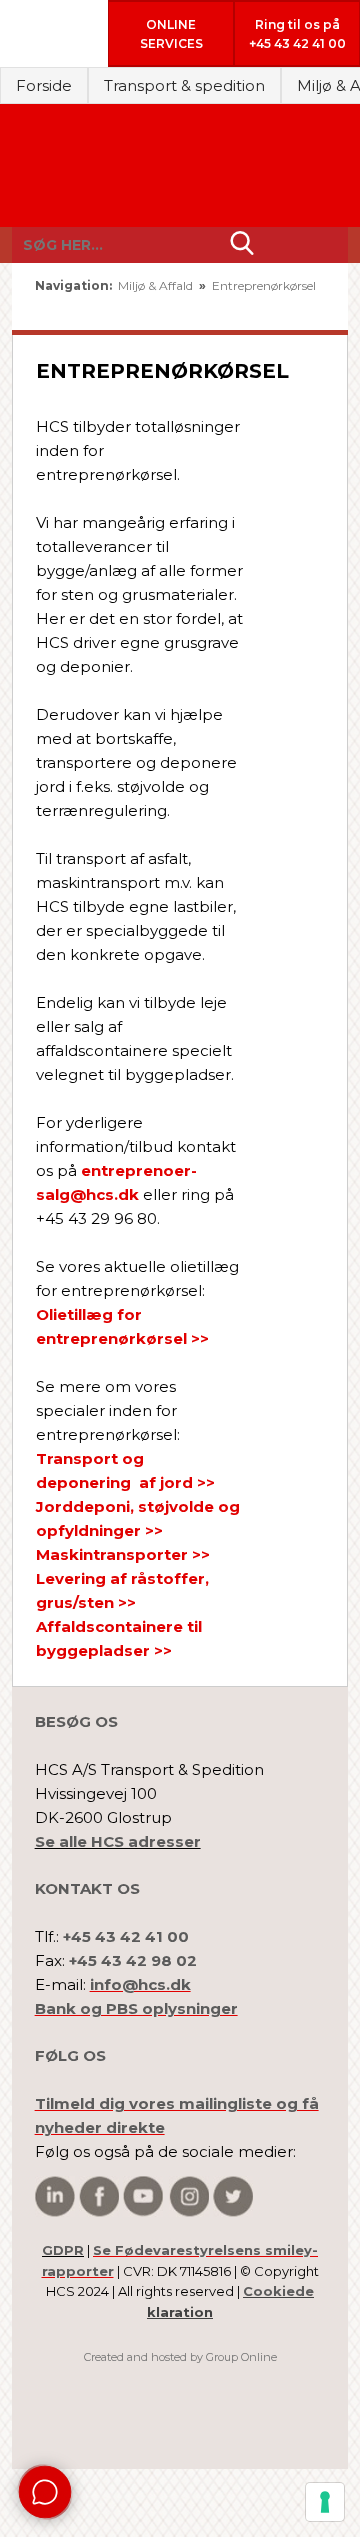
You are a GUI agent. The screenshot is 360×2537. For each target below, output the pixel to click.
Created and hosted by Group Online (180, 2357)
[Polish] (308, 307)
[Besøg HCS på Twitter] (233, 2196)
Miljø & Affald (157, 285)
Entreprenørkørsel (264, 285)
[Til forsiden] (180, 166)
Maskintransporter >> (123, 1554)
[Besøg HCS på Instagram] (189, 2196)
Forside (44, 85)
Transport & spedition (184, 85)
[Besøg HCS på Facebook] (99, 2196)
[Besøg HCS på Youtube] (143, 2196)
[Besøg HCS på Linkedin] (55, 2196)
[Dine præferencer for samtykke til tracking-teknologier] (325, 2502)
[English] (252, 307)
